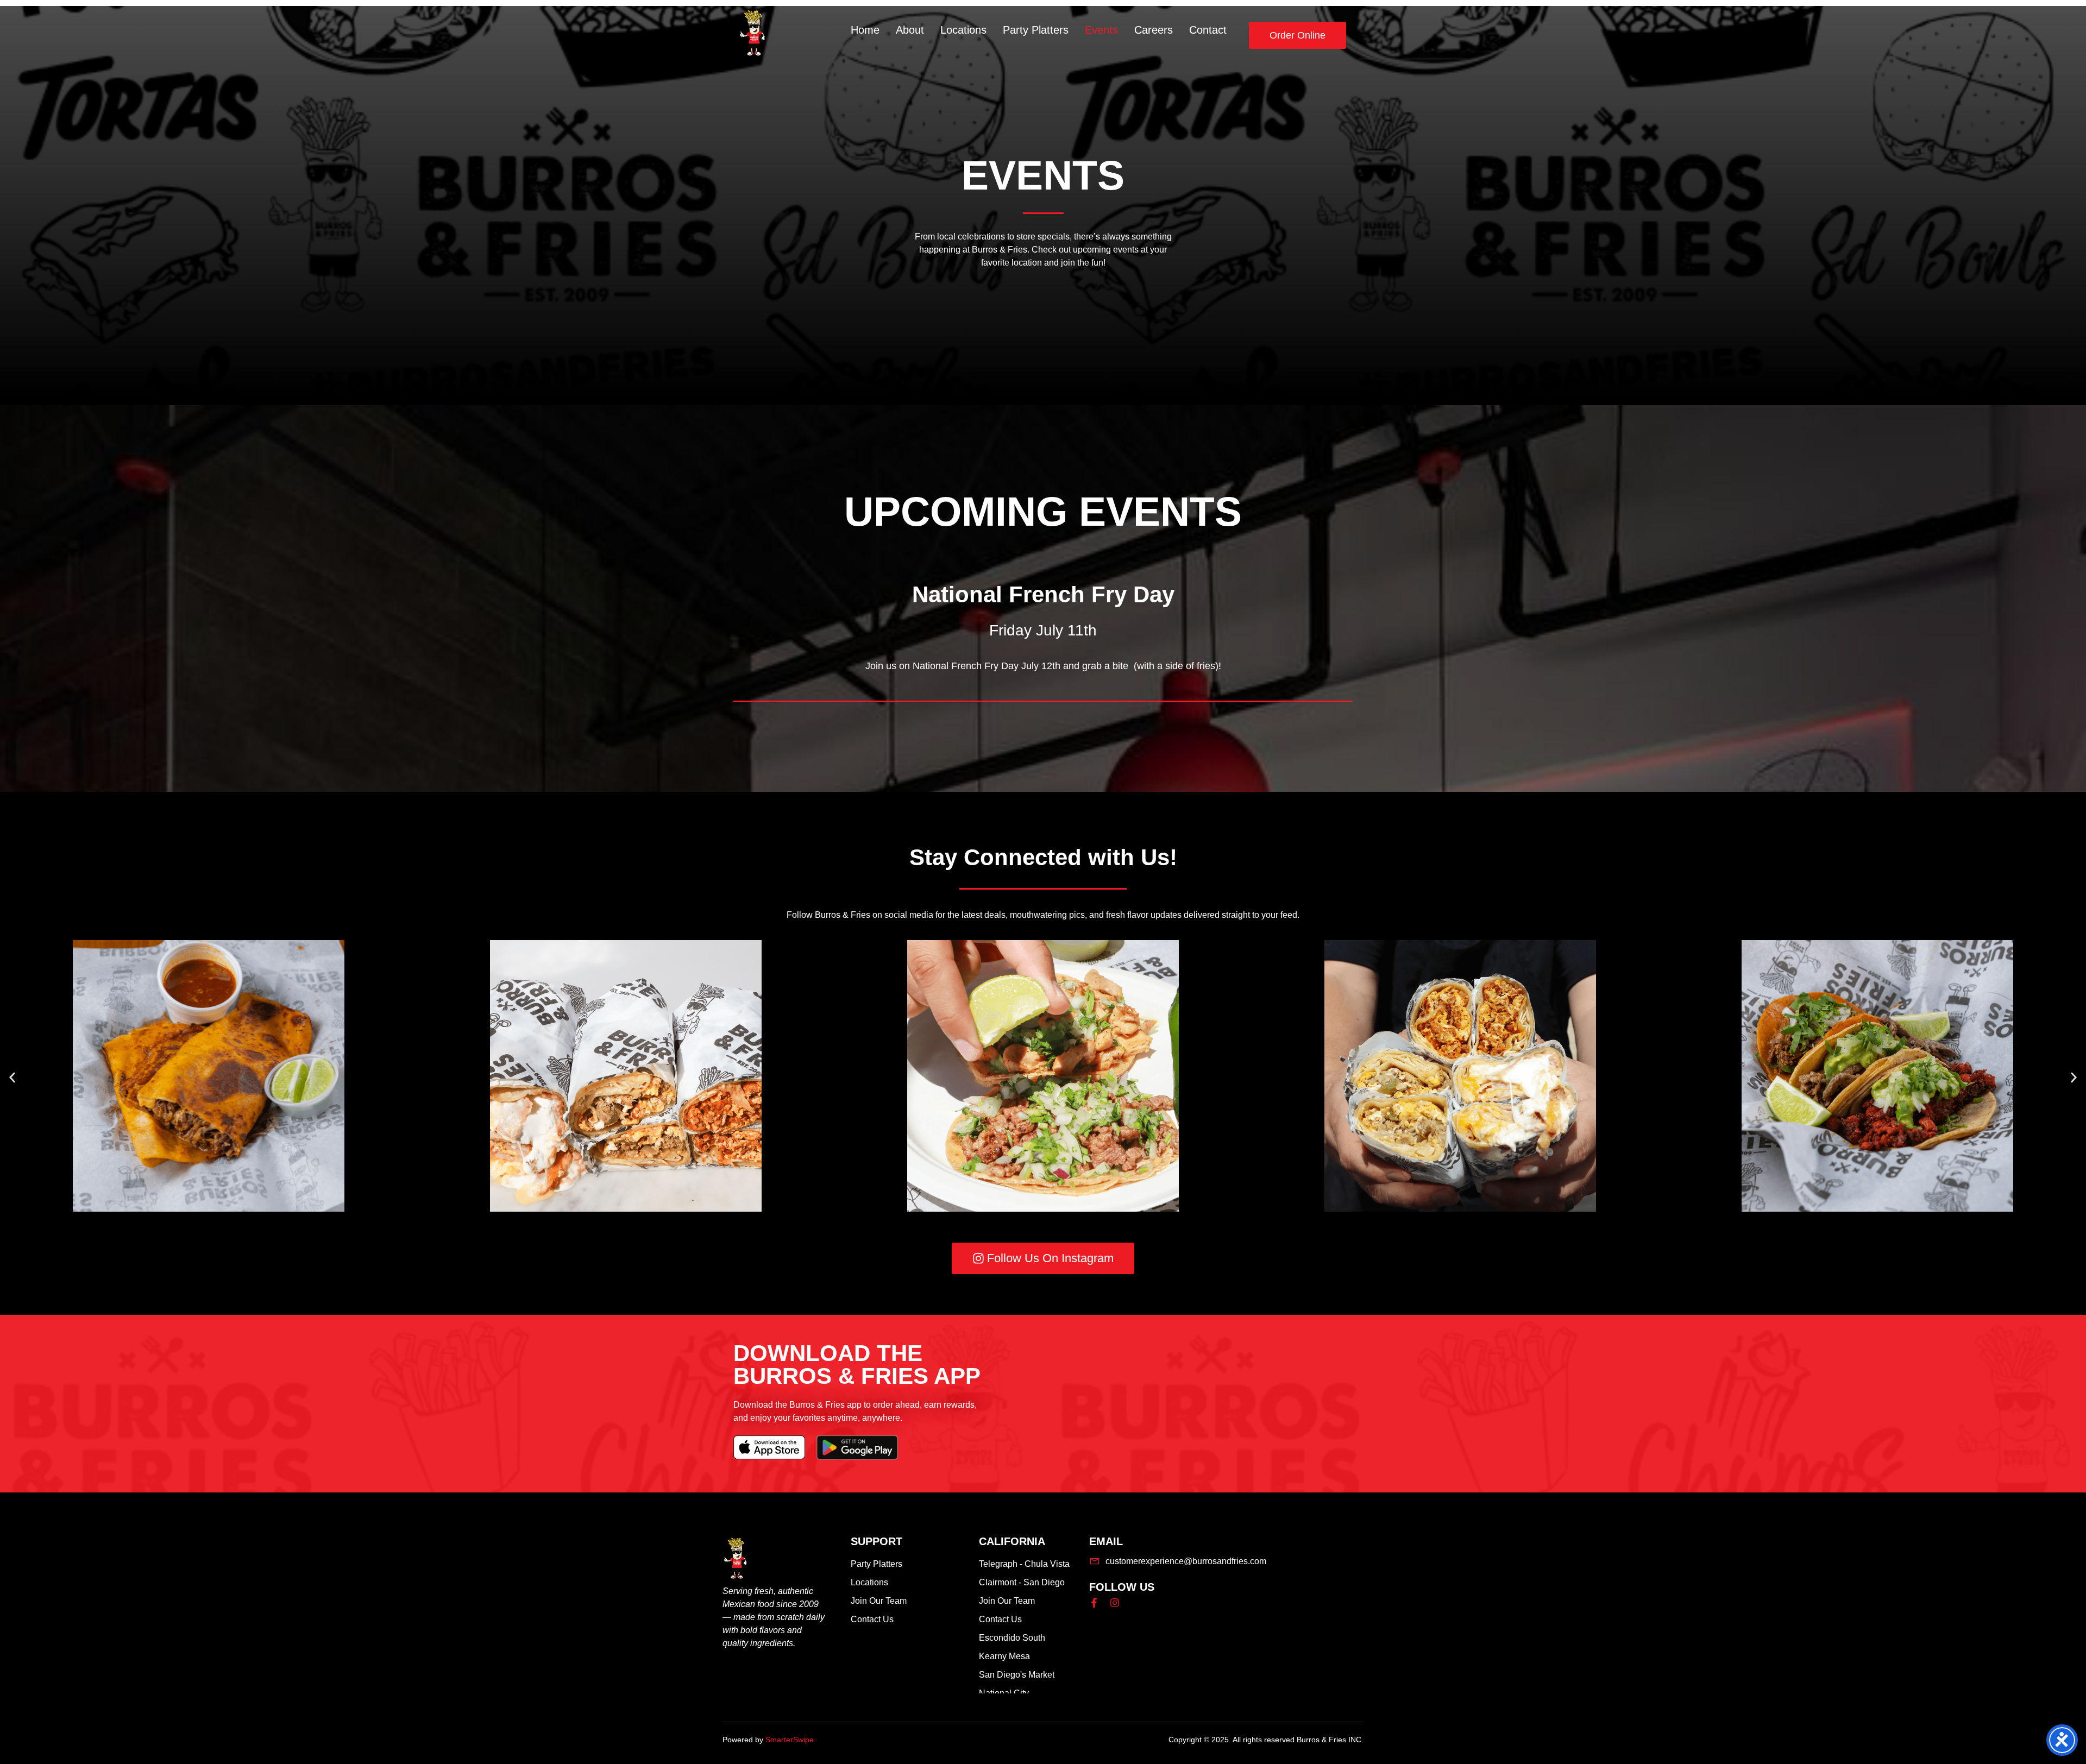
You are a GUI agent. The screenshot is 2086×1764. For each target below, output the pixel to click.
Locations (963, 30)
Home (865, 30)
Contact (1208, 30)
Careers (1154, 30)
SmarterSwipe (790, 1740)
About (910, 30)
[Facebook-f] (1094, 1603)
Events (1101, 30)
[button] (12, 1078)
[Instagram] (1115, 1603)
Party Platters (1036, 30)
